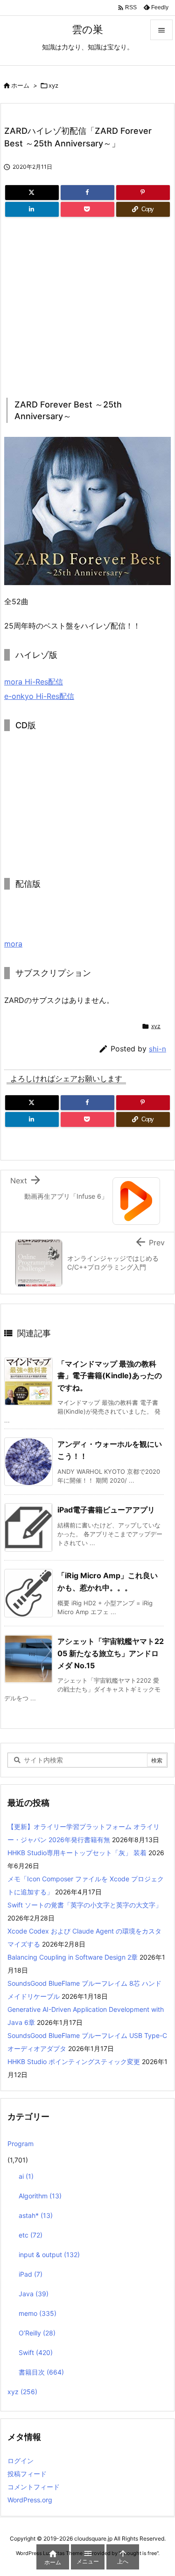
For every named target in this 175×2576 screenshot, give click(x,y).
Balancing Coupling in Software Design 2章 (73, 1957)
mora (13, 944)
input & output (49, 2255)
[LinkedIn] (32, 209)
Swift (36, 2352)
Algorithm (40, 2196)
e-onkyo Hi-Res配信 (39, 696)
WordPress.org (30, 2500)
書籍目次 (41, 2372)
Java (34, 2294)
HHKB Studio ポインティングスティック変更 (74, 2061)
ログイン (21, 2461)
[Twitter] (32, 193)
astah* (36, 2215)
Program (21, 2144)
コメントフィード (34, 2487)
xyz (53, 85)
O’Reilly (37, 2333)
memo (38, 2313)
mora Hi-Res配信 (34, 682)
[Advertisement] (83, 304)
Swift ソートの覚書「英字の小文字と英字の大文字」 (85, 1905)
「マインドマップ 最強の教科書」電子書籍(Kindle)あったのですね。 (110, 1376)
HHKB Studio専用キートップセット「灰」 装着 (77, 1853)
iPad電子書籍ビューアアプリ (106, 1510)
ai (26, 2176)
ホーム (20, 85)
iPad (31, 2274)
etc (31, 2235)
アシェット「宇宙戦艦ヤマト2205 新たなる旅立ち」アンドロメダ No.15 (111, 1653)
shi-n (157, 1049)
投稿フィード (27, 2474)
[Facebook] (87, 193)
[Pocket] (87, 209)
